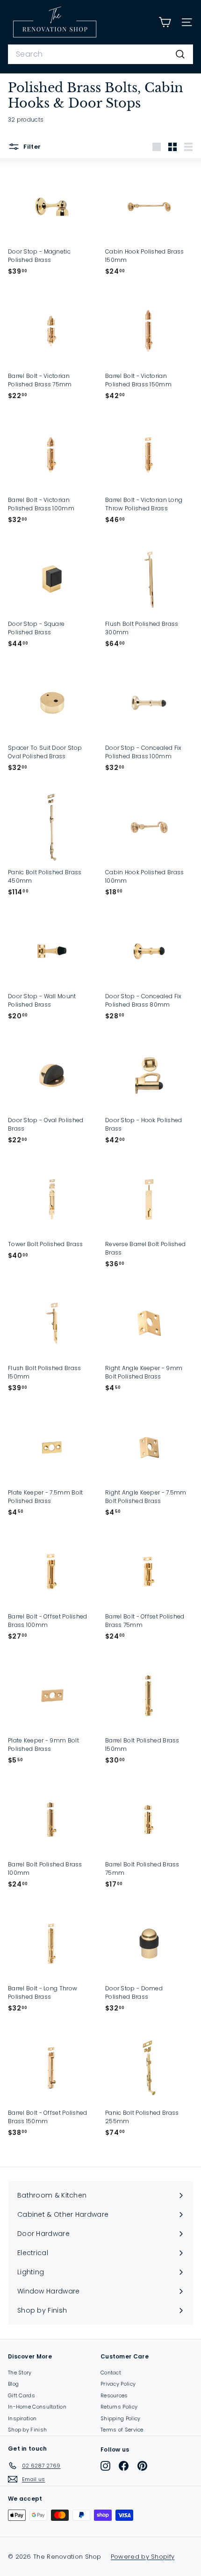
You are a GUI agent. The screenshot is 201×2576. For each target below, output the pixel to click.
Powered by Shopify (143, 2557)
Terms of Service (122, 2430)
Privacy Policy (118, 2384)
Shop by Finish (27, 2430)
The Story (20, 2373)
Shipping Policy (121, 2418)
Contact (111, 2373)
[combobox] (100, 54)
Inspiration (22, 2418)
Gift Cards (22, 2395)
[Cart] (165, 22)
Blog (13, 2384)
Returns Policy (119, 2407)
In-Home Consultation (37, 2407)
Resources (114, 2395)
